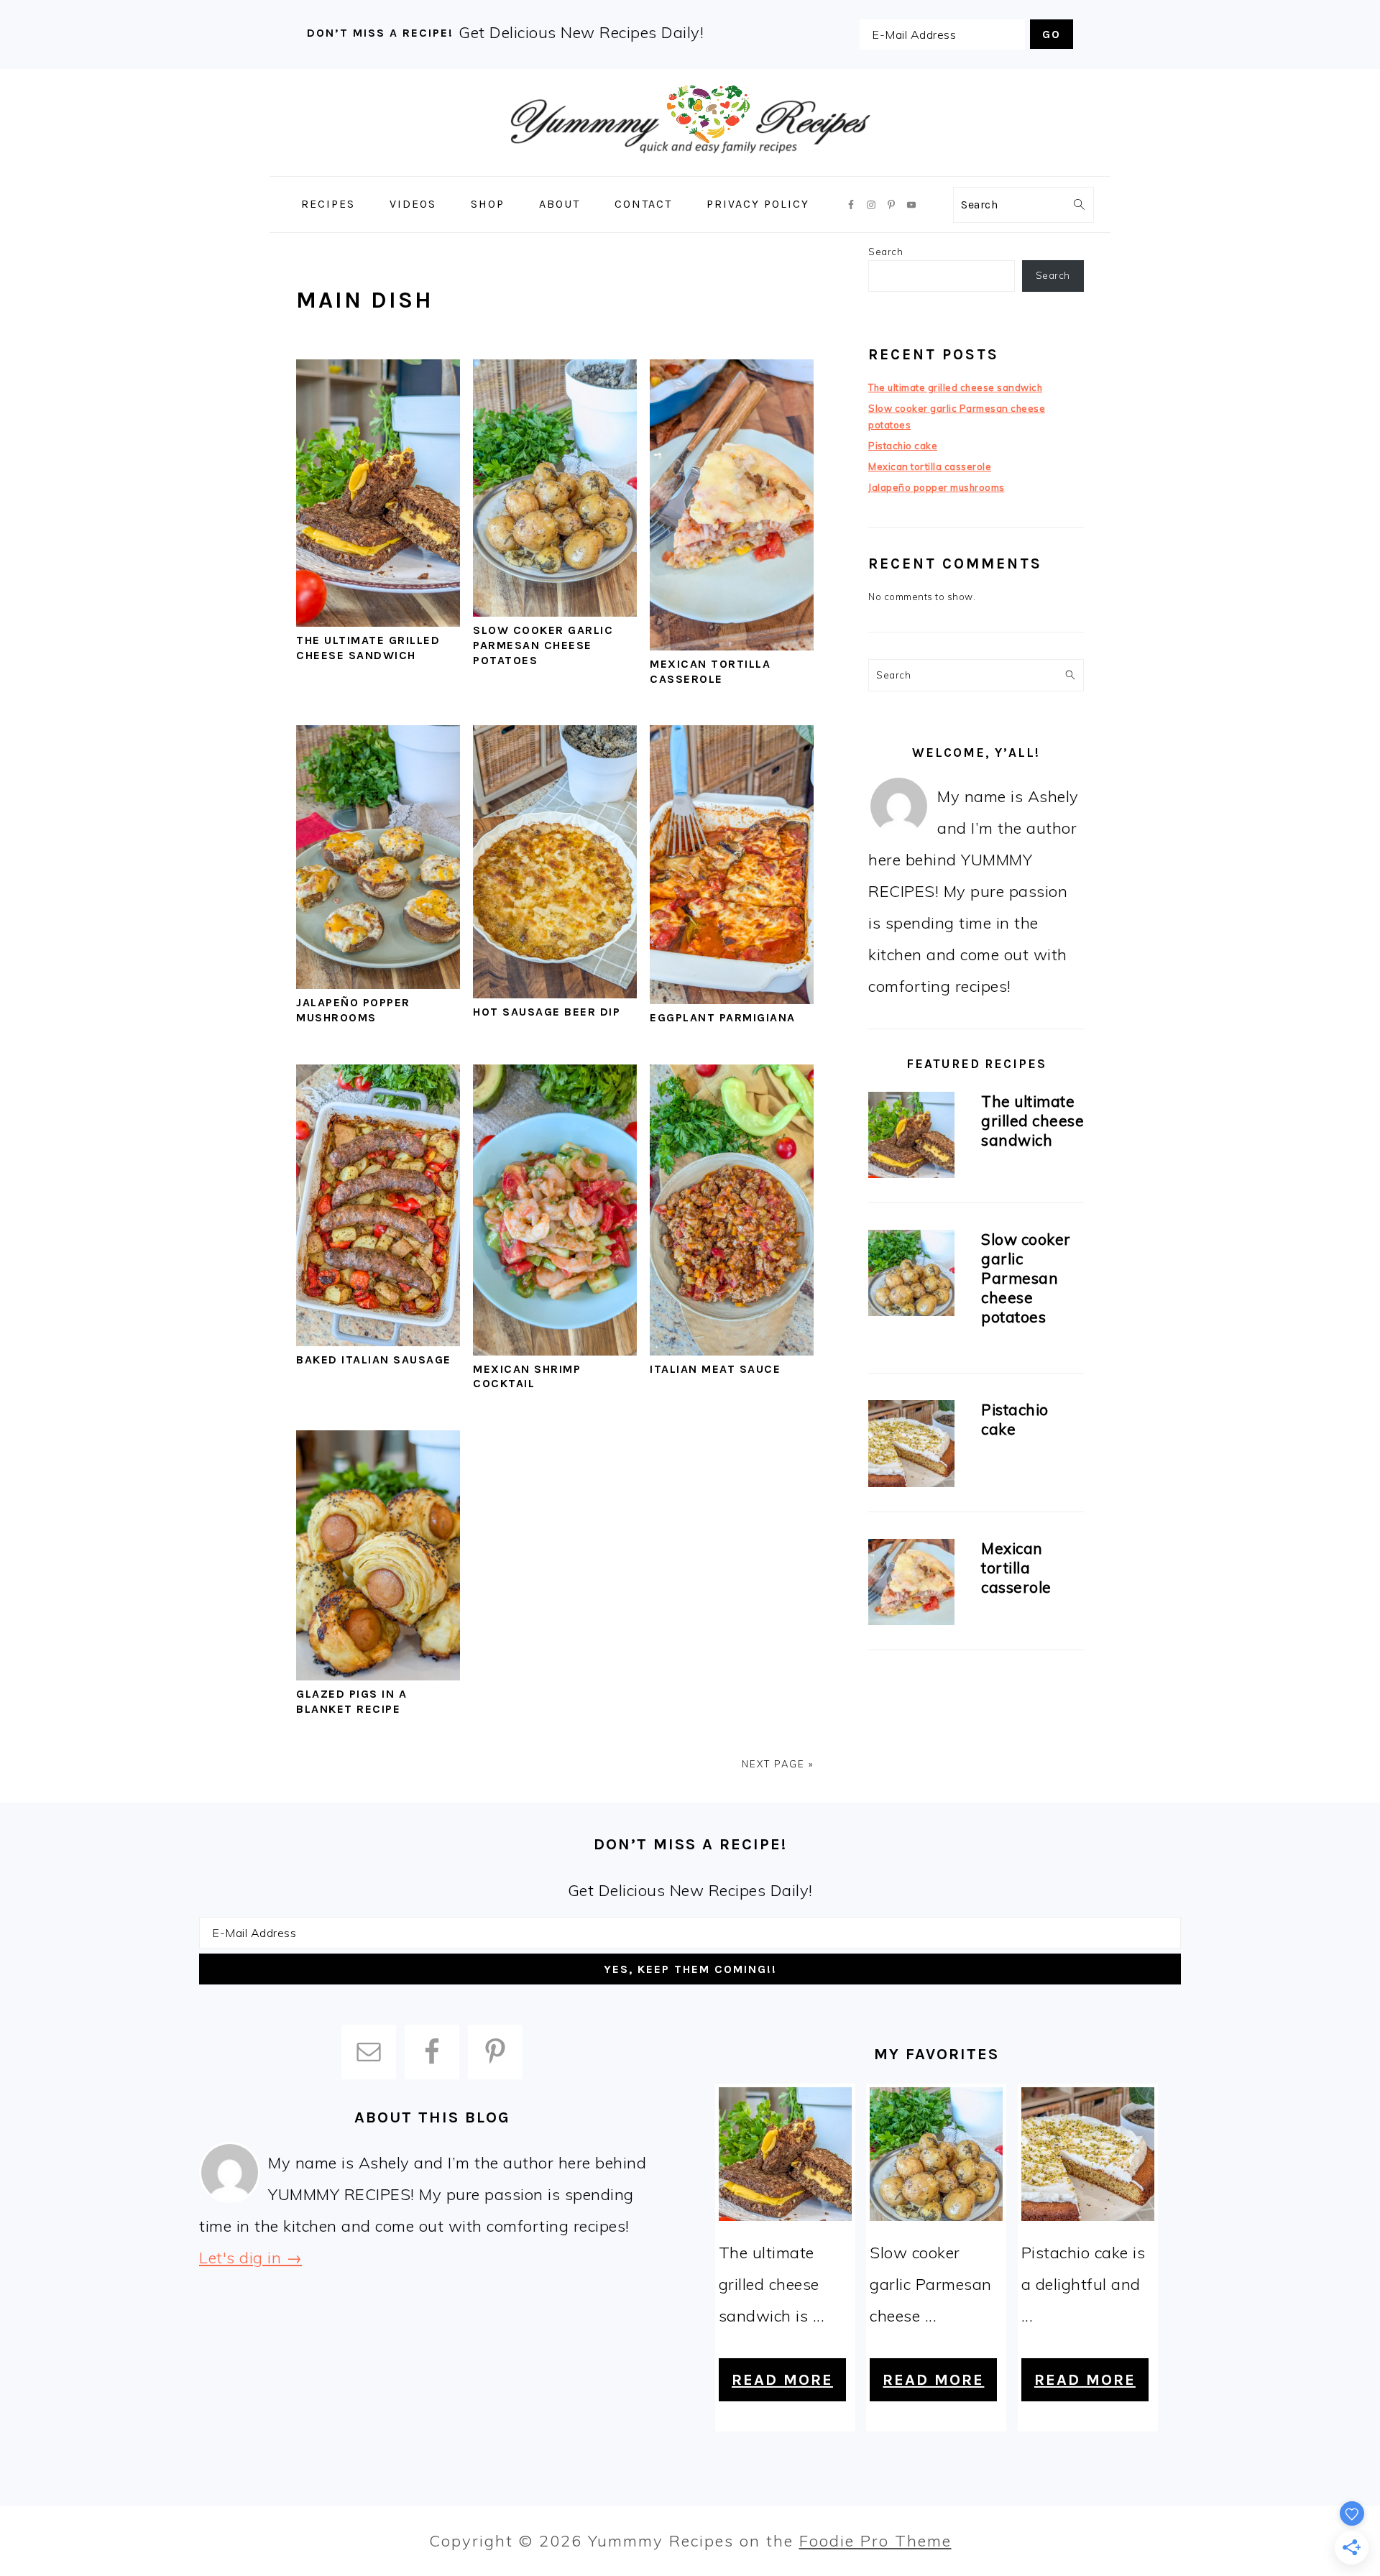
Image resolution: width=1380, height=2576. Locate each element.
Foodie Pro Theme (875, 2541)
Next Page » (778, 1764)
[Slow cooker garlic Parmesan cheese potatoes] (911, 1275)
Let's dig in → (250, 2258)
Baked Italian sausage (374, 1360)
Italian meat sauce (715, 1369)
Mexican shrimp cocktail (527, 1376)
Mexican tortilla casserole (710, 671)
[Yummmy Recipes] (690, 166)
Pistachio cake (903, 446)
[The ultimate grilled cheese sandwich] (911, 1137)
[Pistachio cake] (911, 1446)
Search (885, 252)
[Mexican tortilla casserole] (911, 1584)
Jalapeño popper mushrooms (353, 1010)
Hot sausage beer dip (547, 1012)
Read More (782, 2380)
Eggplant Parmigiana (723, 1017)
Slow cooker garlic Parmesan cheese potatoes (543, 645)
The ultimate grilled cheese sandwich (368, 648)
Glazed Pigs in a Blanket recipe (351, 1701)
